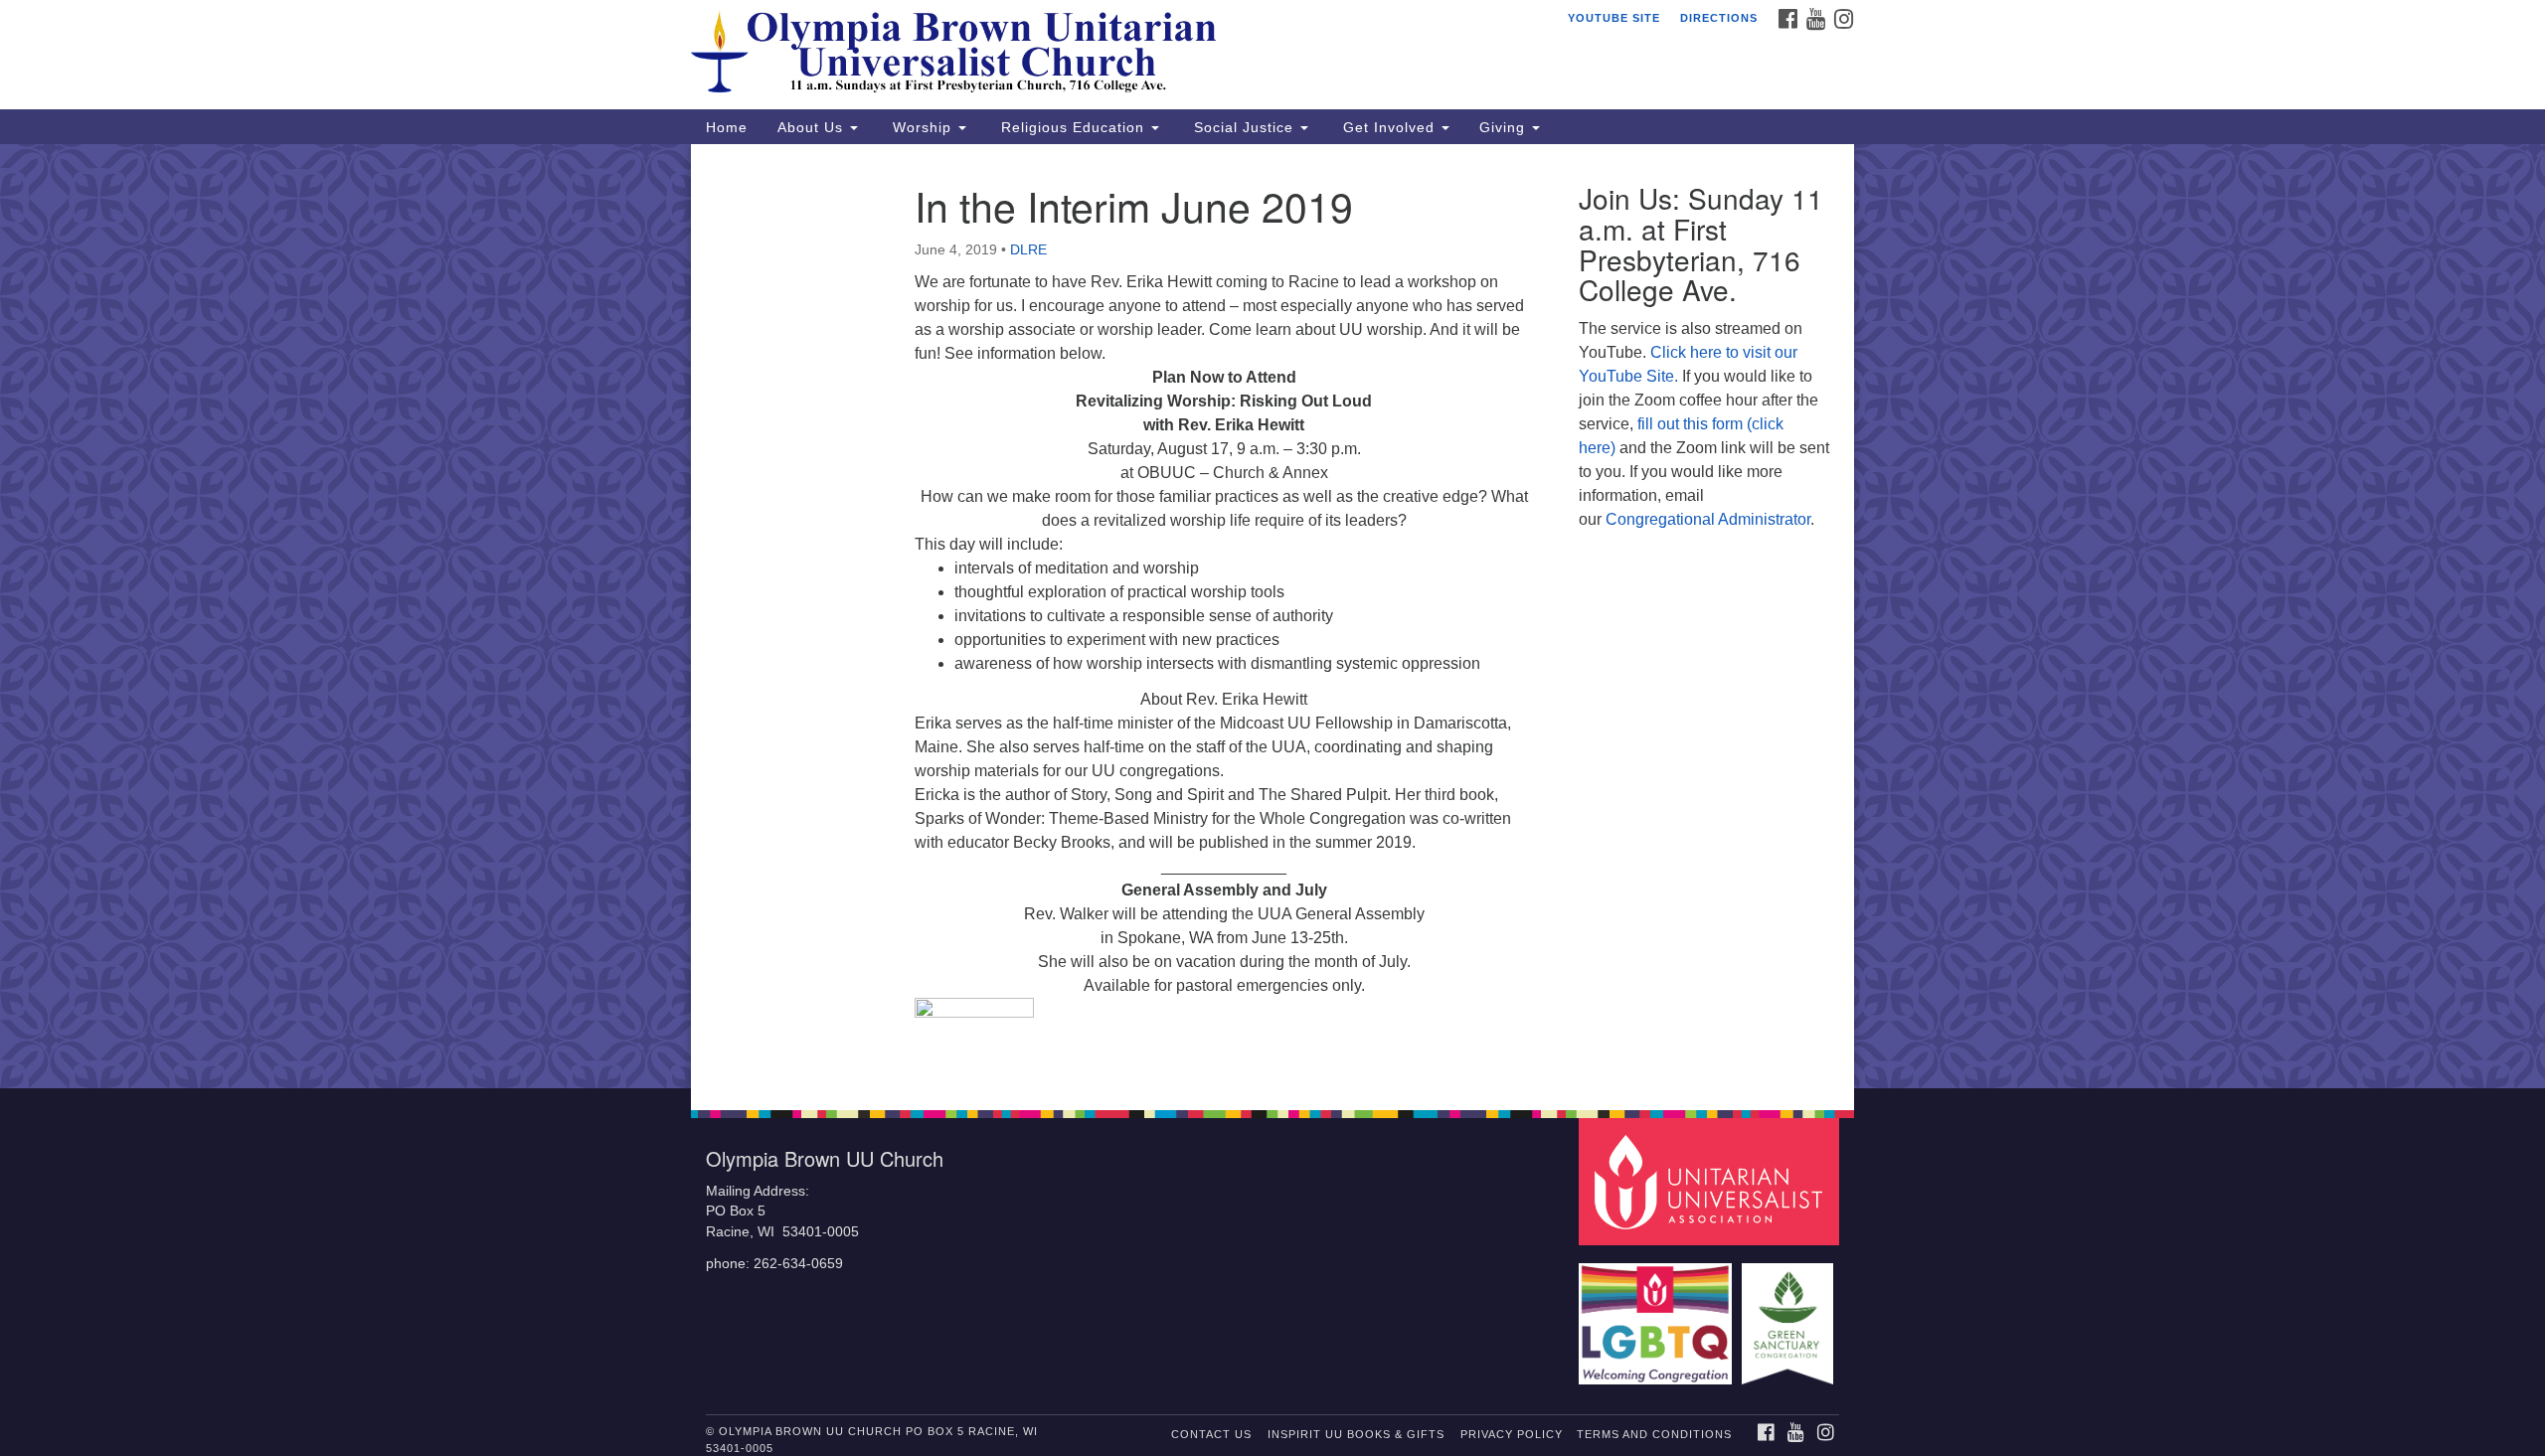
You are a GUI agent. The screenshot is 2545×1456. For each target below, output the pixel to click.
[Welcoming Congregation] (1658, 1314)
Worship (922, 127)
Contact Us (1211, 1434)
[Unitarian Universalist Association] (1712, 1180)
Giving (1505, 127)
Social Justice (1244, 127)
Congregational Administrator (1708, 519)
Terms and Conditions (1654, 1434)
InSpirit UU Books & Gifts (1356, 1434)
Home (727, 127)
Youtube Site (1614, 18)
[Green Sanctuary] (1790, 1314)
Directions (1719, 18)
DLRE (1028, 249)
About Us (813, 127)
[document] (1272, 616)
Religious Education (1073, 127)
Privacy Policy (1512, 1434)
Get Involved (1389, 127)
